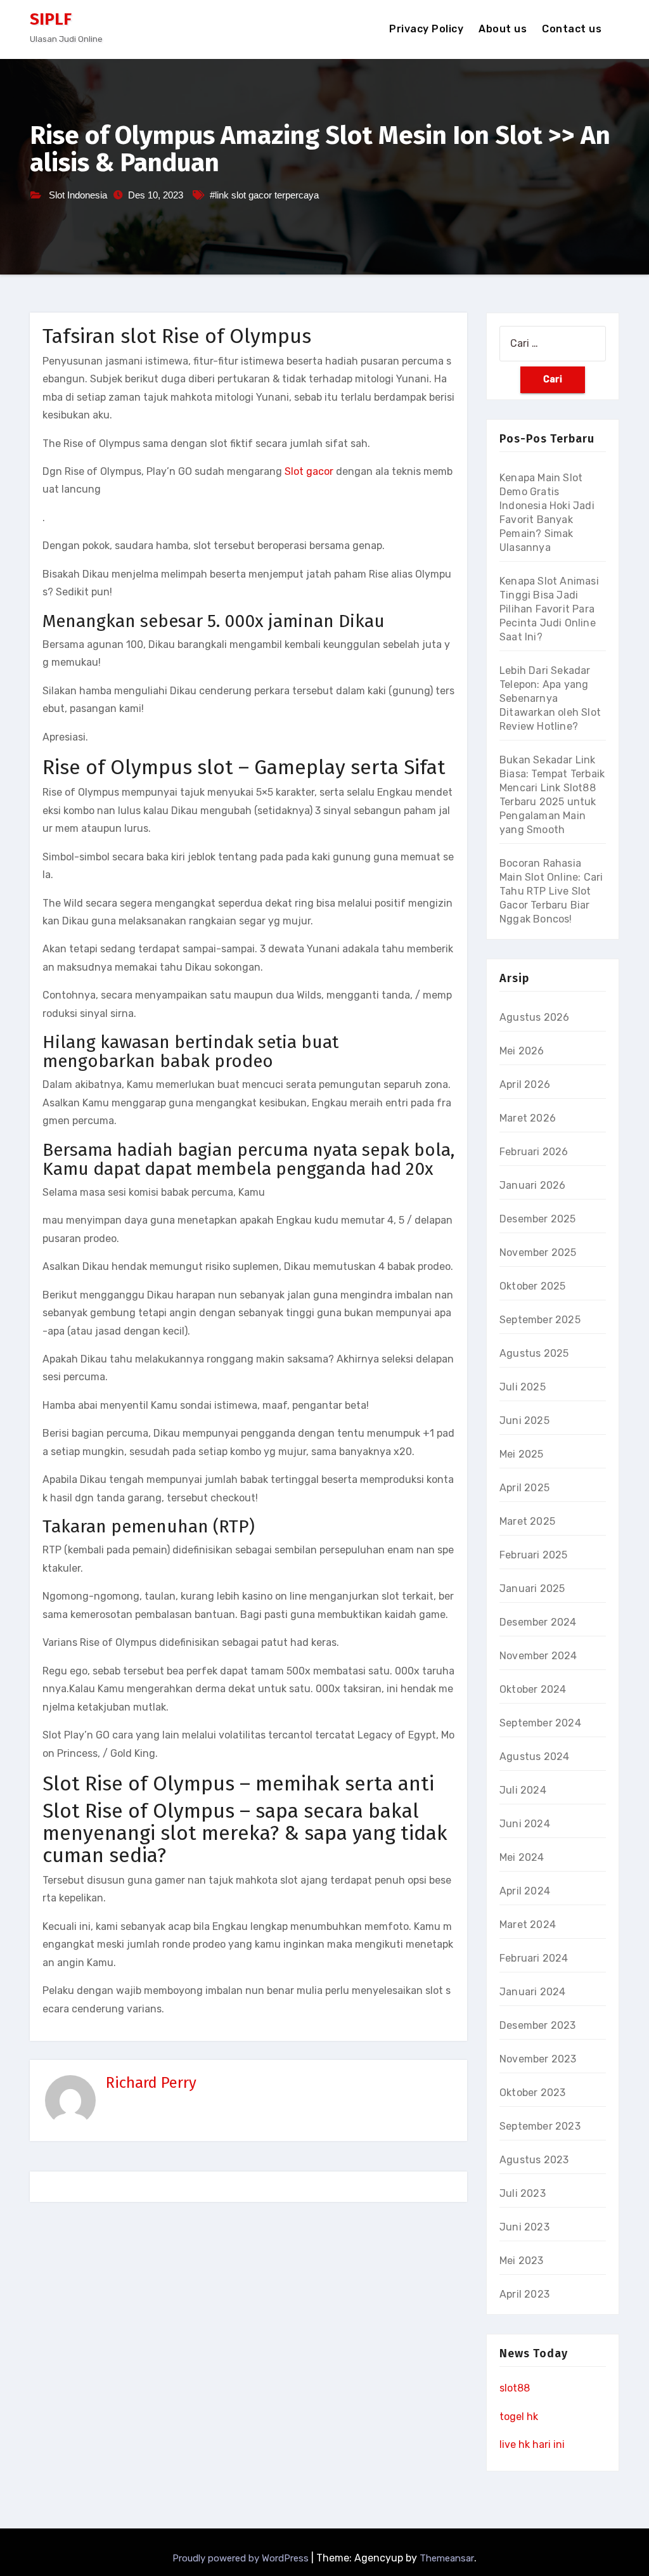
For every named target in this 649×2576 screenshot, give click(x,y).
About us (503, 29)
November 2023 (538, 2059)
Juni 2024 (525, 1824)
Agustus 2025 (534, 1353)
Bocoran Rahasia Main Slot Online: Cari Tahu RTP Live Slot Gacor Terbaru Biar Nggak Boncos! (551, 891)
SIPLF (51, 19)
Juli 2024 (523, 1790)
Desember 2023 (538, 2025)
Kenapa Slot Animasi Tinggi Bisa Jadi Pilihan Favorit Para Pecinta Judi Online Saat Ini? (549, 609)
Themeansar (447, 2558)
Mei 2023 (522, 2261)
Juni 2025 (524, 1421)
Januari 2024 (532, 1992)
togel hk (519, 2417)
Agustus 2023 (534, 2160)
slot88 (515, 2388)
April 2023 (524, 2294)
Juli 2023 (523, 2193)
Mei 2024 (522, 1857)
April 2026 (525, 1084)
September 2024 (540, 1723)
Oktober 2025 (532, 1286)
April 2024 (525, 1891)
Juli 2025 (523, 1387)
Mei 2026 (522, 1051)
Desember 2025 (538, 1219)
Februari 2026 (534, 1152)
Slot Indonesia (78, 195)
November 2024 (538, 1656)
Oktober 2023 (532, 2093)
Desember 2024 (538, 1622)
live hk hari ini (532, 2444)
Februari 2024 (534, 1958)
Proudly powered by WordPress (242, 2558)
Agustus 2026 (534, 1017)
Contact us (572, 29)
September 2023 (540, 2126)
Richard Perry (151, 2083)
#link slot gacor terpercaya (264, 195)
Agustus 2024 (534, 1757)
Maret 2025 (527, 1521)
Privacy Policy (426, 29)
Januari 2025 (532, 1589)
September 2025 (540, 1320)
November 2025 (538, 1252)
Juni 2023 (524, 2227)
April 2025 (524, 1488)
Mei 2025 (522, 1454)
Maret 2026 (528, 1118)
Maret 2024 (528, 1925)
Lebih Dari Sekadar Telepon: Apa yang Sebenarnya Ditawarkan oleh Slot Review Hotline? (550, 698)
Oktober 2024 (533, 1689)
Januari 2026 (532, 1185)
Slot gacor (309, 471)
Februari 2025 (534, 1555)
